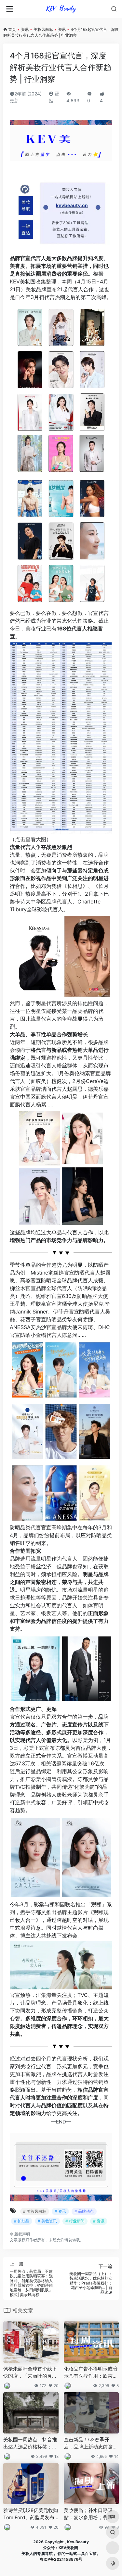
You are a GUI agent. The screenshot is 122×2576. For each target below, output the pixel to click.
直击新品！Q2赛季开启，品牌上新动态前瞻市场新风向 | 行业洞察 (91, 2443)
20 (56, 2386)
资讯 (25, 29)
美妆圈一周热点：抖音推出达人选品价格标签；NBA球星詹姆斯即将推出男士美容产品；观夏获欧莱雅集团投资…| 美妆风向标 (30, 2443)
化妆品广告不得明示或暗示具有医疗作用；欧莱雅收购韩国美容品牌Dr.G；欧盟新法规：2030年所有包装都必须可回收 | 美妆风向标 (91, 2372)
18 (56, 2456)
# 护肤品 (22, 2221)
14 (116, 2456)
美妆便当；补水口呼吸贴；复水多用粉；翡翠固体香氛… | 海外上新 (91, 2514)
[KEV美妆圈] (61, 9)
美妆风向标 (43, 29)
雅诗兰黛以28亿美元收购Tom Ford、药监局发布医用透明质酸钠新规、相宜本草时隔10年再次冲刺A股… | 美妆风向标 (31, 2514)
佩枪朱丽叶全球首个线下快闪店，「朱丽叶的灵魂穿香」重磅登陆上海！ (30, 2372)
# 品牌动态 (84, 2211)
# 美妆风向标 (35, 2211)
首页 (12, 29)
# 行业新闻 (75, 2221)
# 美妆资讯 (47, 2221)
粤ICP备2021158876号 (61, 2559)
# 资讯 (60, 2211)
